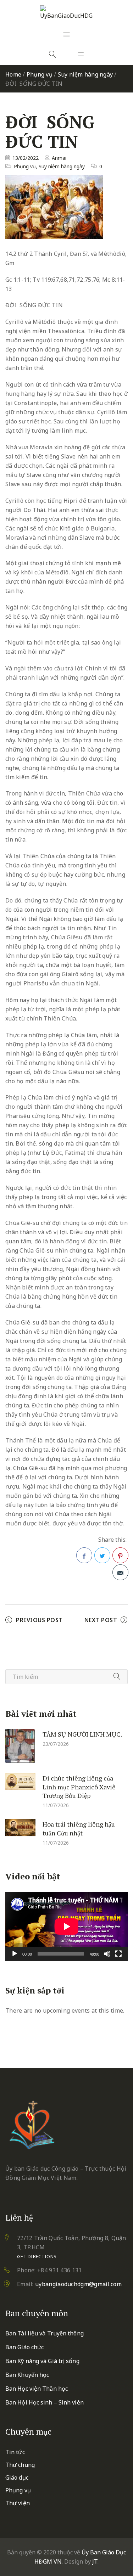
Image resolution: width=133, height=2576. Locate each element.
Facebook (84, 1555)
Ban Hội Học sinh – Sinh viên (45, 2402)
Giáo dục (17, 2477)
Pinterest (120, 1555)
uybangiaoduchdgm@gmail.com (78, 2284)
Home (13, 74)
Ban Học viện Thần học (37, 2389)
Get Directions (37, 2256)
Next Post (101, 1620)
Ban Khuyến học (27, 2375)
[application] (66, 1927)
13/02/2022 (26, 158)
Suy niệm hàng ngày (85, 74)
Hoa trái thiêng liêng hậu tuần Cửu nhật (79, 1829)
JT (95, 2561)
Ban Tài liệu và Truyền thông (45, 2333)
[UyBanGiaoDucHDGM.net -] (67, 13)
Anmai (59, 158)
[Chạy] (15, 1954)
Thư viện (18, 2503)
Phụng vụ (40, 74)
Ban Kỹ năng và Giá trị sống (42, 2361)
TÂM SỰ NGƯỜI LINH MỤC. (82, 1734)
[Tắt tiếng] (107, 1954)
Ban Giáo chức (24, 2347)
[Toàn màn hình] (118, 1954)
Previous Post (39, 1620)
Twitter (102, 1555)
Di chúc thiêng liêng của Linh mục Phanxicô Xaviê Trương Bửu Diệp (79, 1787)
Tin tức (15, 2452)
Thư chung (20, 2465)
